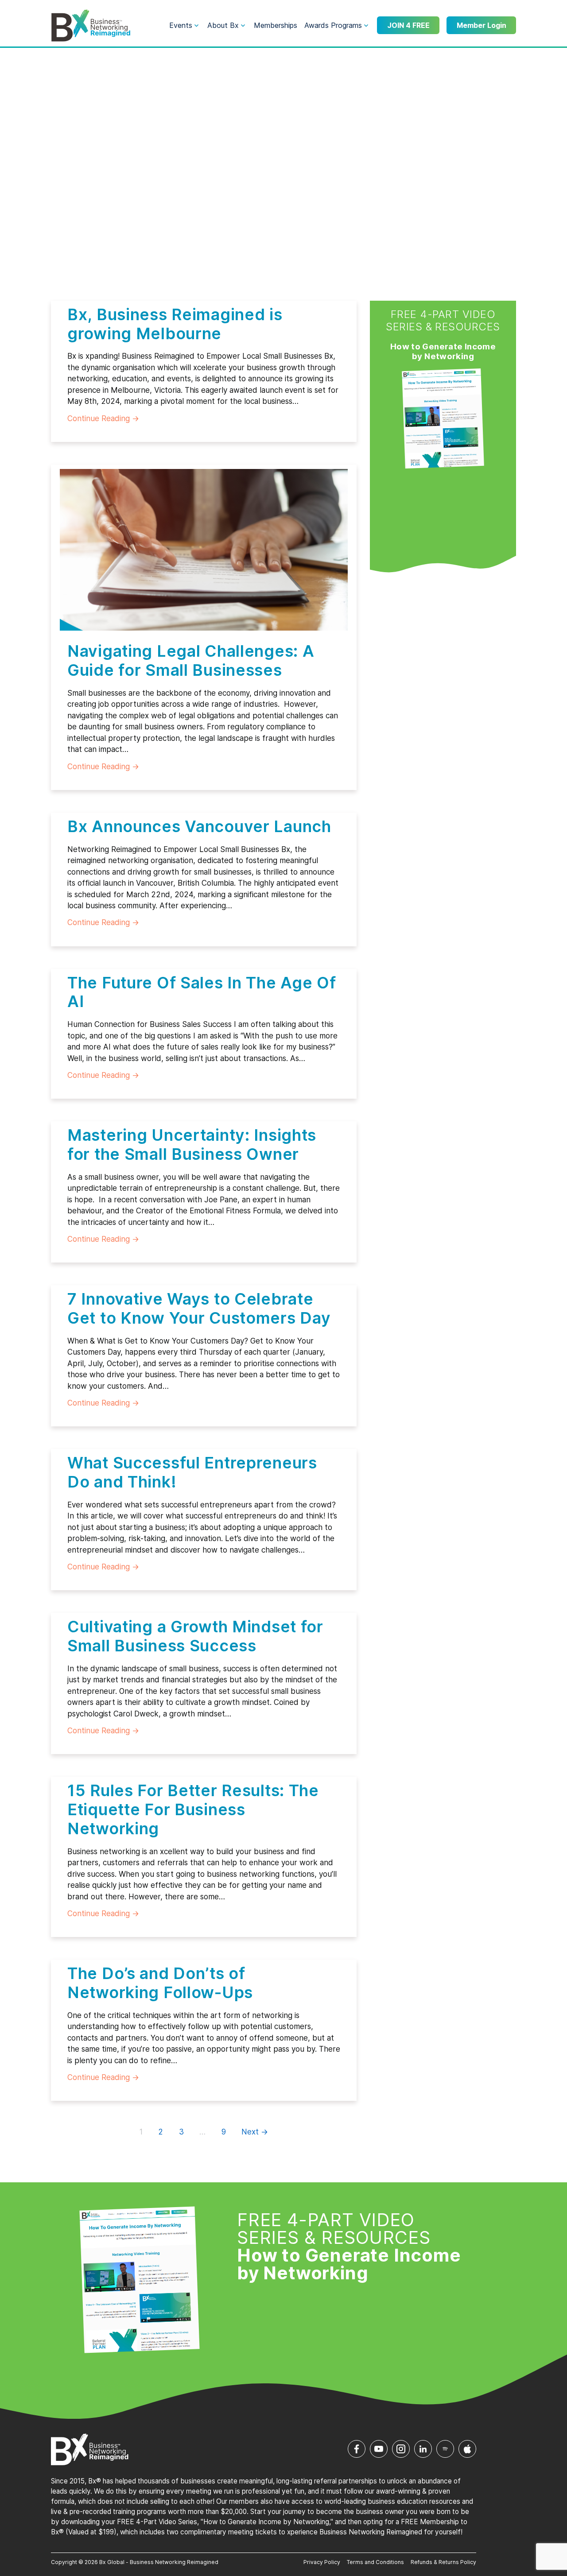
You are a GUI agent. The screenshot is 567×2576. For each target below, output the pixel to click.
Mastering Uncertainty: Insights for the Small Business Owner (192, 1145)
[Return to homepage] (91, 26)
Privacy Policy (322, 2562)
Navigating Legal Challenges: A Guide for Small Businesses (191, 660)
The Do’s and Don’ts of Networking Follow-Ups (160, 1983)
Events (181, 25)
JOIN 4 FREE (408, 25)
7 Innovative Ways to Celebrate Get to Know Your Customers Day (199, 1308)
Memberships (276, 25)
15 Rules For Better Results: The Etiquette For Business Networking (193, 1809)
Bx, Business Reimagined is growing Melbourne (175, 324)
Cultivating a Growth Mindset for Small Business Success (195, 1636)
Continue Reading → (103, 418)
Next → (255, 2132)
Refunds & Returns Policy (443, 2562)
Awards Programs (333, 25)
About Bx (223, 25)
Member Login (482, 25)
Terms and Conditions (375, 2562)
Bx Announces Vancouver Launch (199, 826)
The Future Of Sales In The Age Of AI (202, 992)
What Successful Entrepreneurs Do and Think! (192, 1472)
